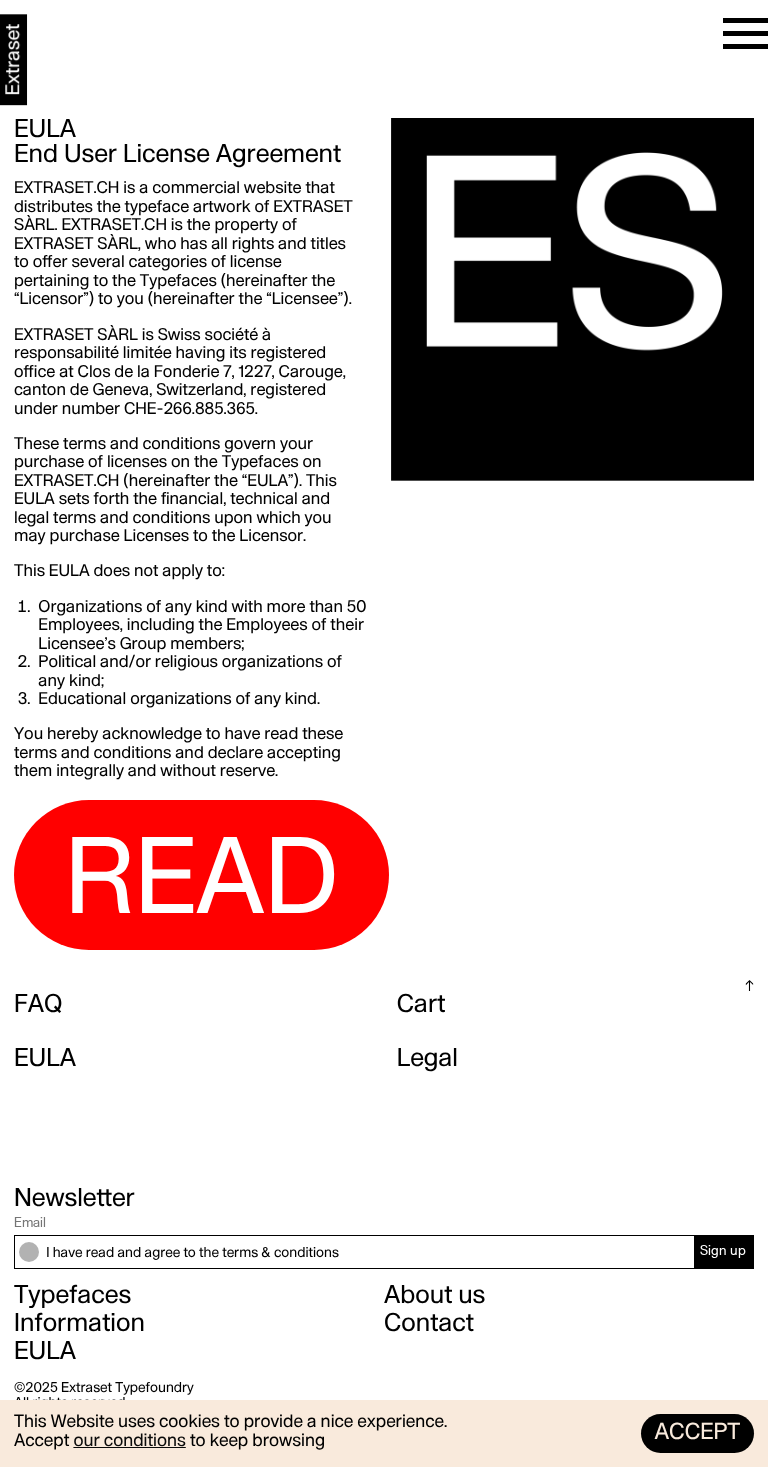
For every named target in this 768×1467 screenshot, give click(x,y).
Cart (421, 1005)
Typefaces (72, 1296)
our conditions (129, 1442)
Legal (427, 1059)
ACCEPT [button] (697, 1434)
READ (201, 885)
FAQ (38, 1005)
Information (79, 1324)
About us (434, 1296)
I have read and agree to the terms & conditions (192, 1253)
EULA (45, 1059)
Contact (429, 1324)
